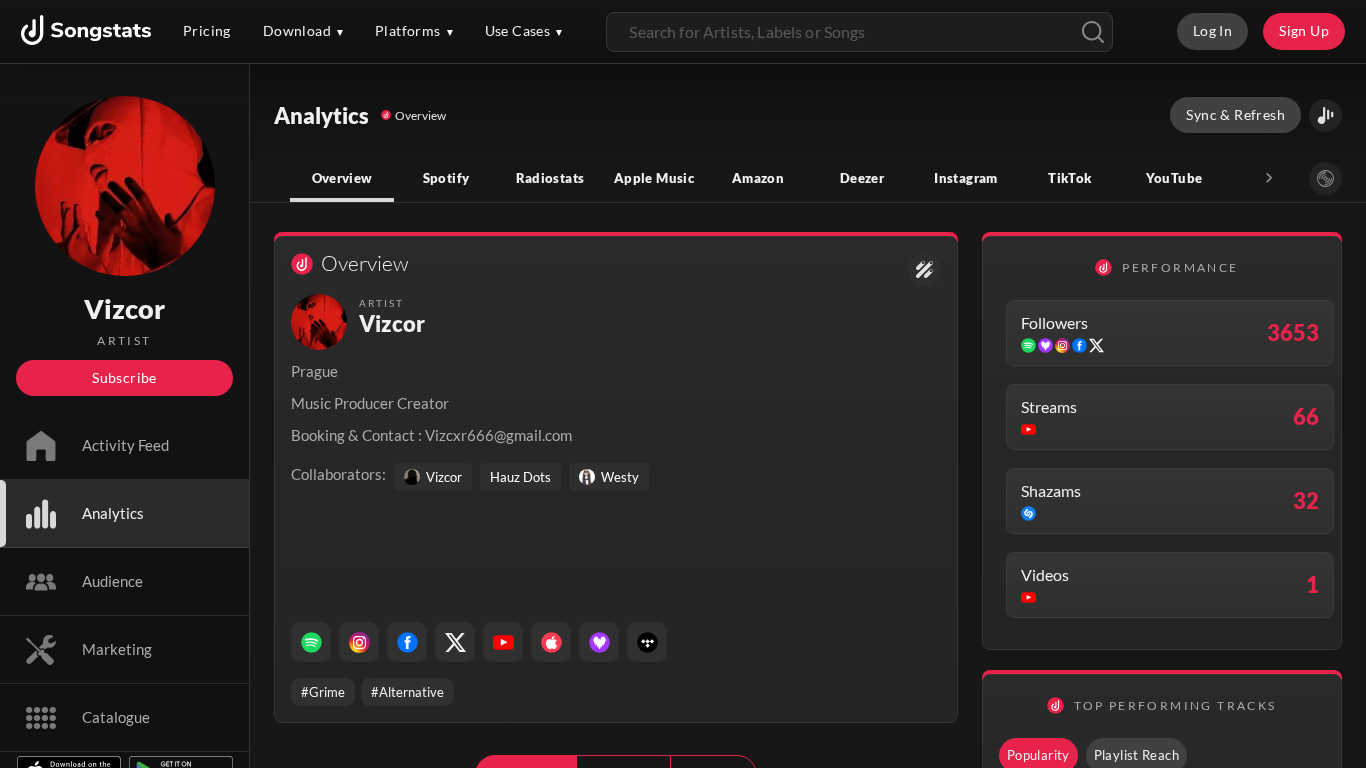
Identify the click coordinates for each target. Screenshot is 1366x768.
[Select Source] (1325, 178)
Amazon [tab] (758, 178)
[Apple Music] (551, 642)
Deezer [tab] (862, 178)
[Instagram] (359, 642)
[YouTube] (503, 642)
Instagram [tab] (965, 178)
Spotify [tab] (446, 178)
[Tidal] (647, 642)
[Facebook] (407, 642)
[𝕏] (455, 642)
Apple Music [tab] (654, 178)
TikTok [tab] (1069, 178)
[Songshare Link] (1325, 115)
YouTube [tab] (1174, 178)
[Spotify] (311, 642)
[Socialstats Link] (924, 269)
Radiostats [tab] (550, 178)
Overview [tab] (342, 178)
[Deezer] (599, 642)
